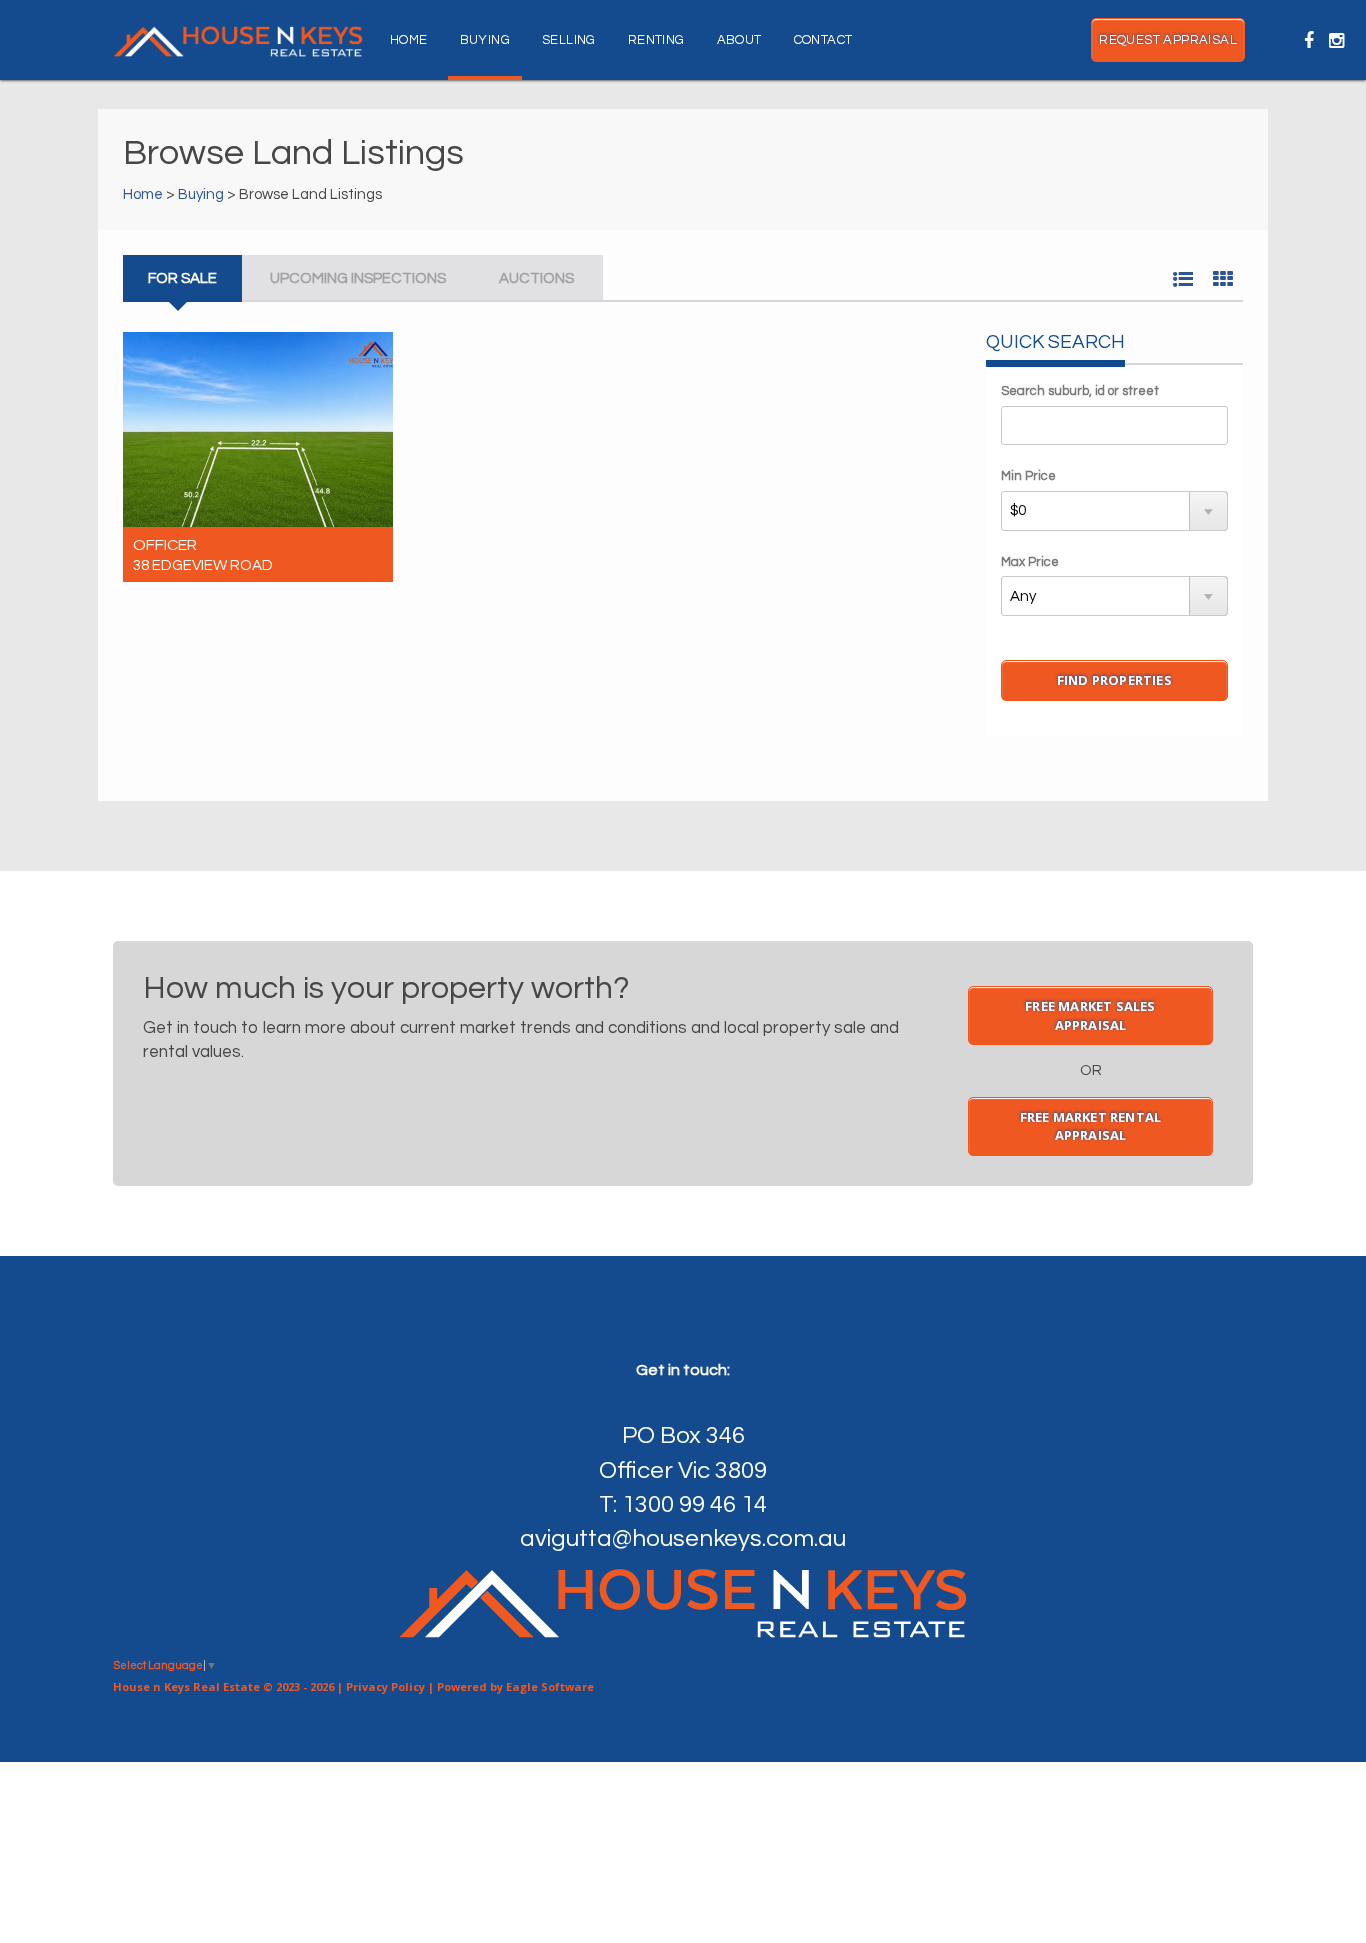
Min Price (1028, 476)
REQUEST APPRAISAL (1168, 40)
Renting (656, 40)
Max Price (1030, 562)
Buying (485, 40)
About (739, 40)
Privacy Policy (385, 1686)
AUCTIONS (536, 278)
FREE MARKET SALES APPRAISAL (1090, 1015)
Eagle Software (550, 1686)
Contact (823, 40)
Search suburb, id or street (1080, 391)
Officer (165, 545)
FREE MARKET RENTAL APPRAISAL (1091, 1126)
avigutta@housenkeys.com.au (683, 1538)
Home (409, 40)
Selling (569, 40)
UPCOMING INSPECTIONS (358, 278)
